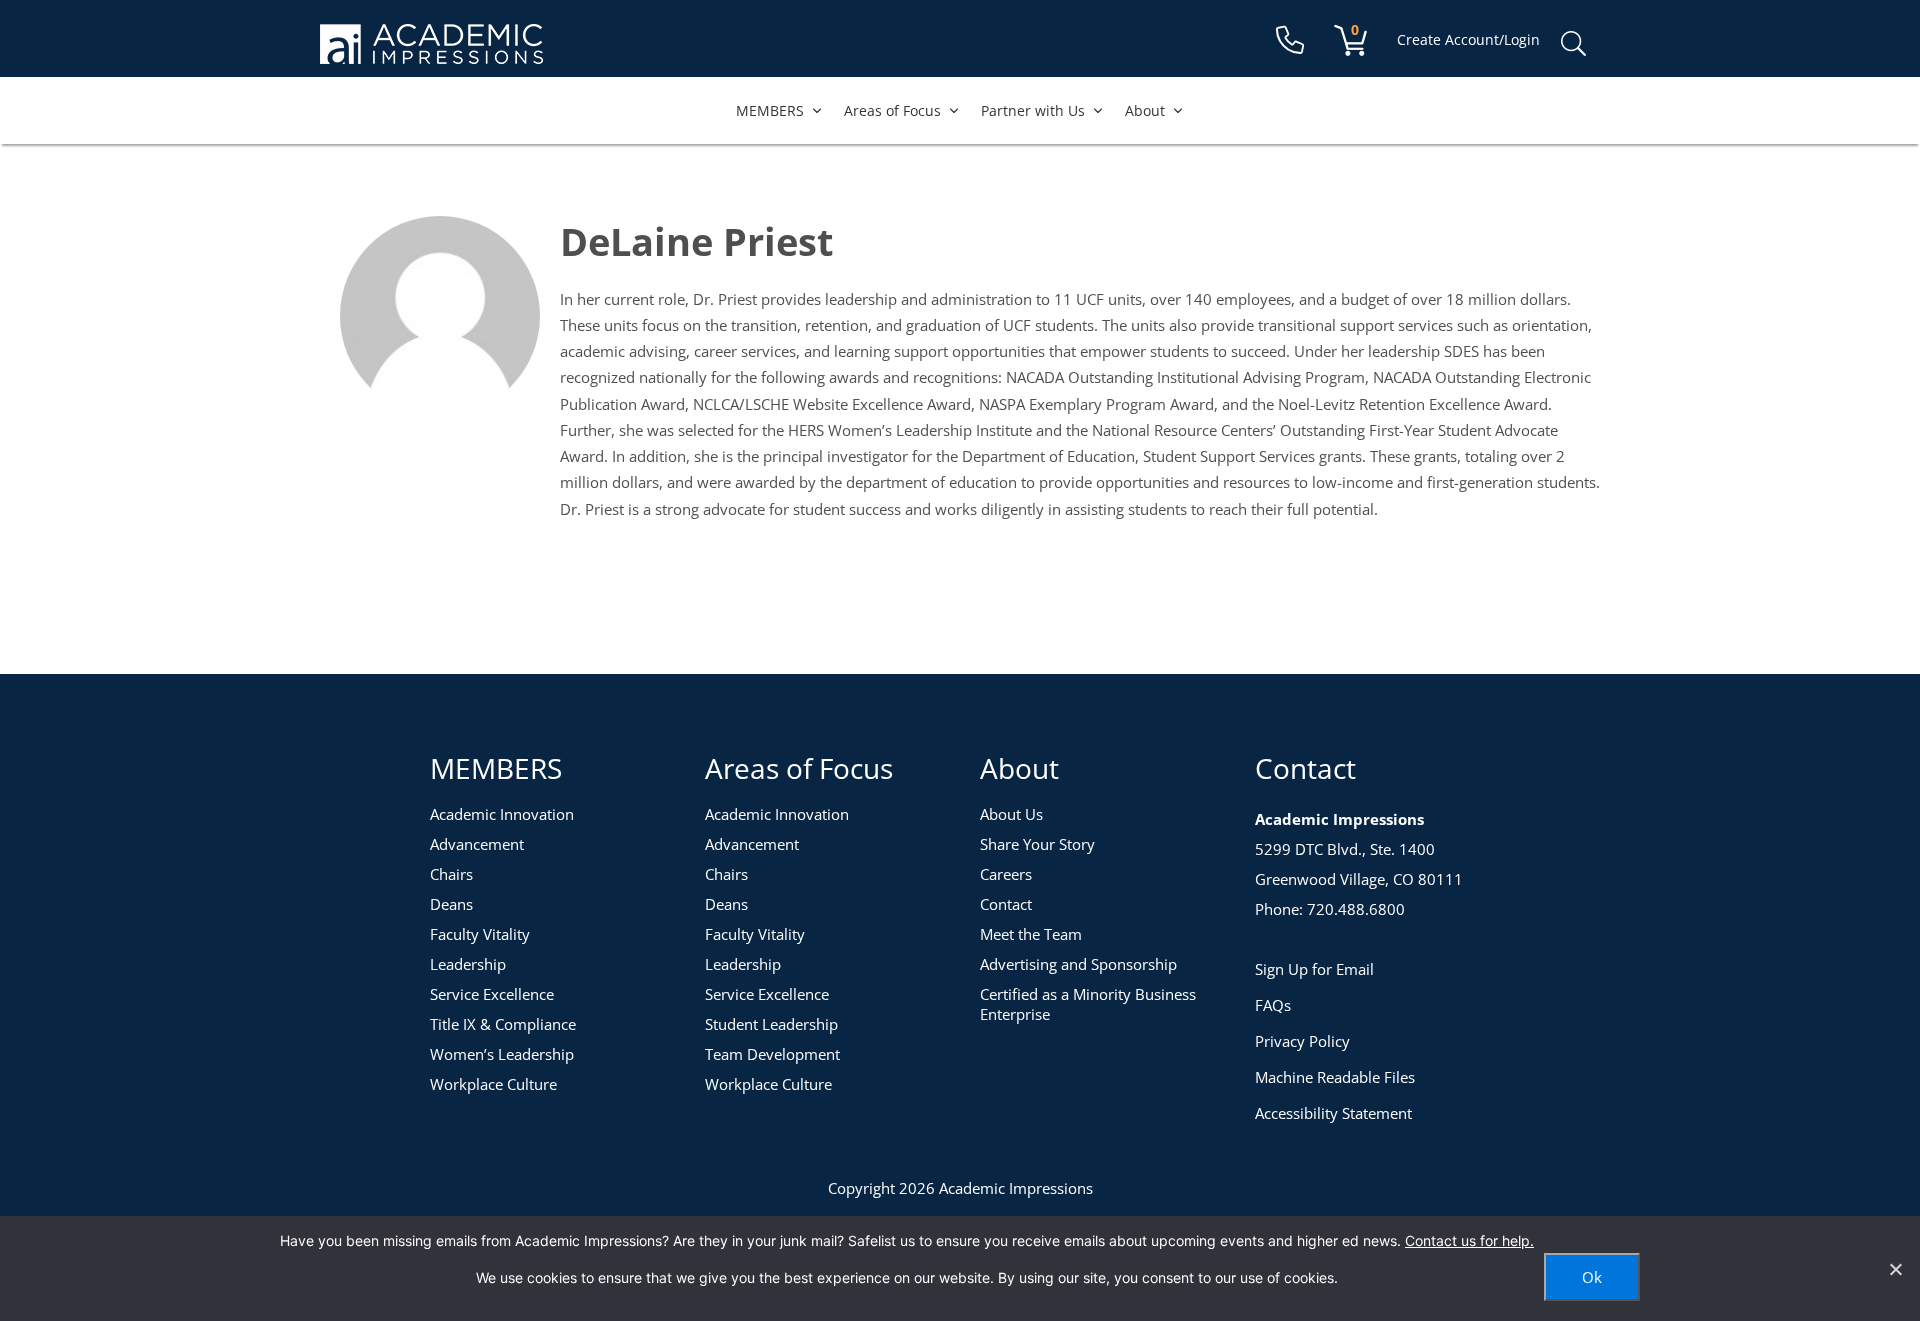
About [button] (1145, 110)
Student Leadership (771, 1024)
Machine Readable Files (1335, 1077)
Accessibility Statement (1333, 1113)
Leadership (468, 964)
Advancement (477, 844)
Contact (1006, 904)
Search (1573, 44)
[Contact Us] (1290, 40)
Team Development (772, 1054)
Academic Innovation (502, 814)
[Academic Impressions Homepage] (431, 52)
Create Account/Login (1468, 39)
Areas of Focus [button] (892, 110)
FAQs (1273, 1005)
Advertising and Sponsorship (1078, 964)
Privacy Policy (1302, 1041)
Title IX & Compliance (503, 1024)
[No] (1895, 1269)
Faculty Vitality (480, 934)
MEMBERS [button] (770, 110)
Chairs (451, 874)
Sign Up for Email (1314, 969)
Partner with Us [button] (1033, 110)
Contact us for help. (1469, 1240)
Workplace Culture (493, 1084)
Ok (1592, 1277)
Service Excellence (492, 994)
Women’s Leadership (502, 1054)
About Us (1011, 814)
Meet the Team (1031, 934)
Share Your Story (1037, 844)
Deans (451, 904)
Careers (1006, 874)
